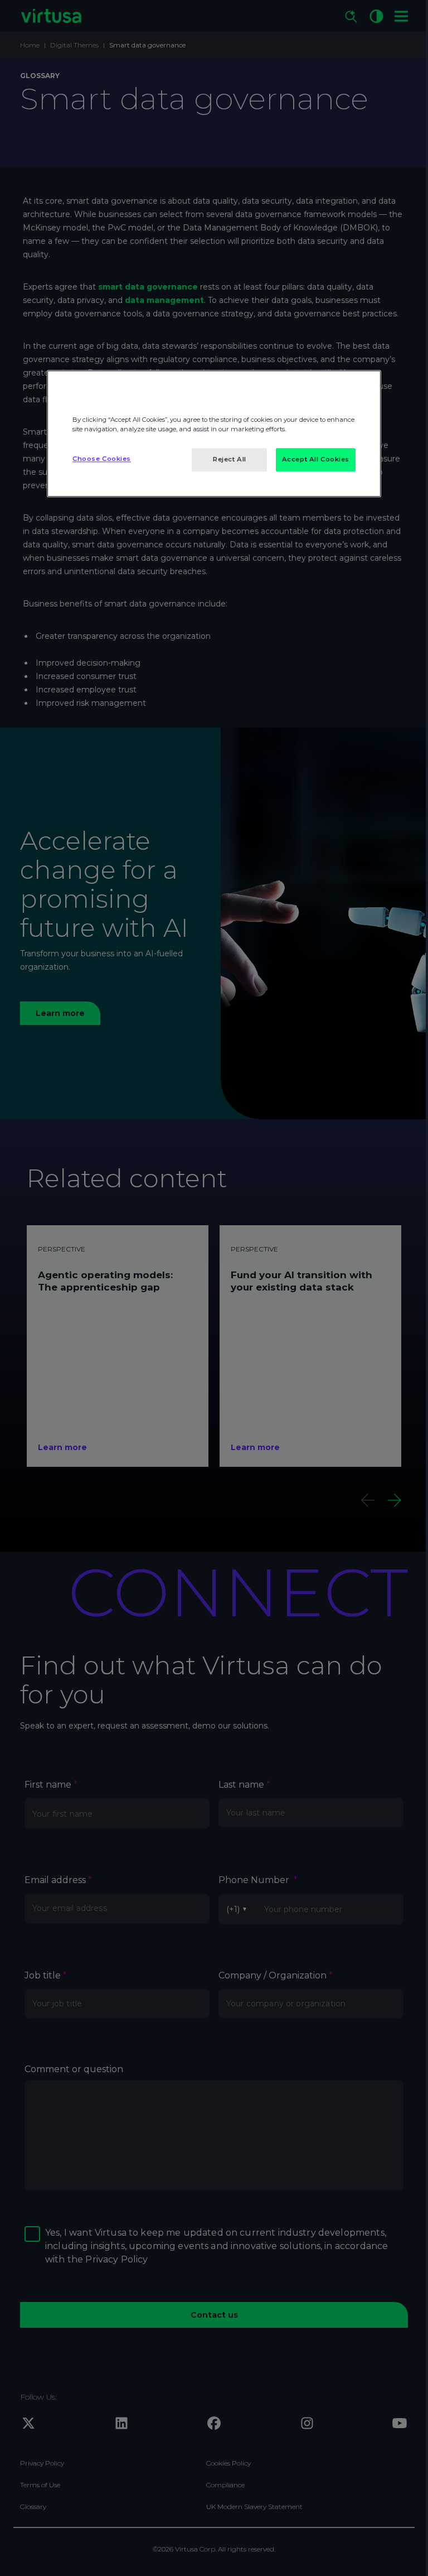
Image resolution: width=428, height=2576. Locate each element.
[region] (214, 434)
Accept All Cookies (316, 459)
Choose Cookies (102, 459)
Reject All (230, 459)
